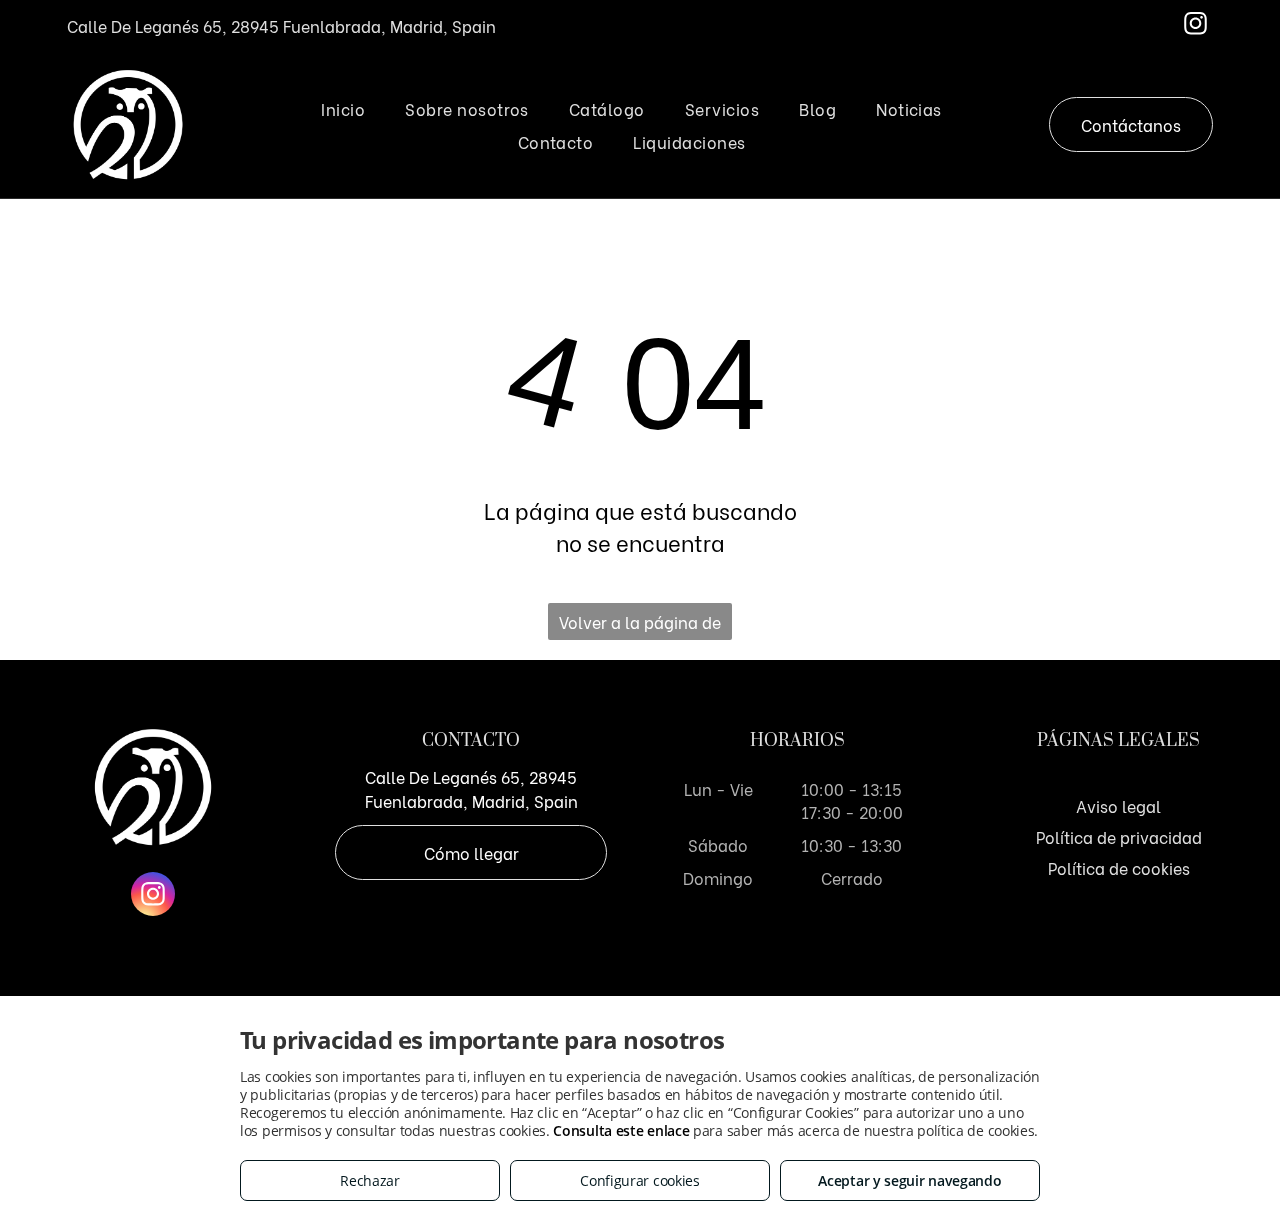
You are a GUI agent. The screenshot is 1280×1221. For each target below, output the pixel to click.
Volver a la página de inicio (640, 625)
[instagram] (1195, 26)
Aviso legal (1118, 805)
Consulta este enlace (621, 1130)
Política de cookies (1119, 867)
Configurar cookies (640, 1180)
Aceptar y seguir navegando (909, 1180)
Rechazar (370, 1180)
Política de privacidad (1119, 836)
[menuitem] (343, 108)
